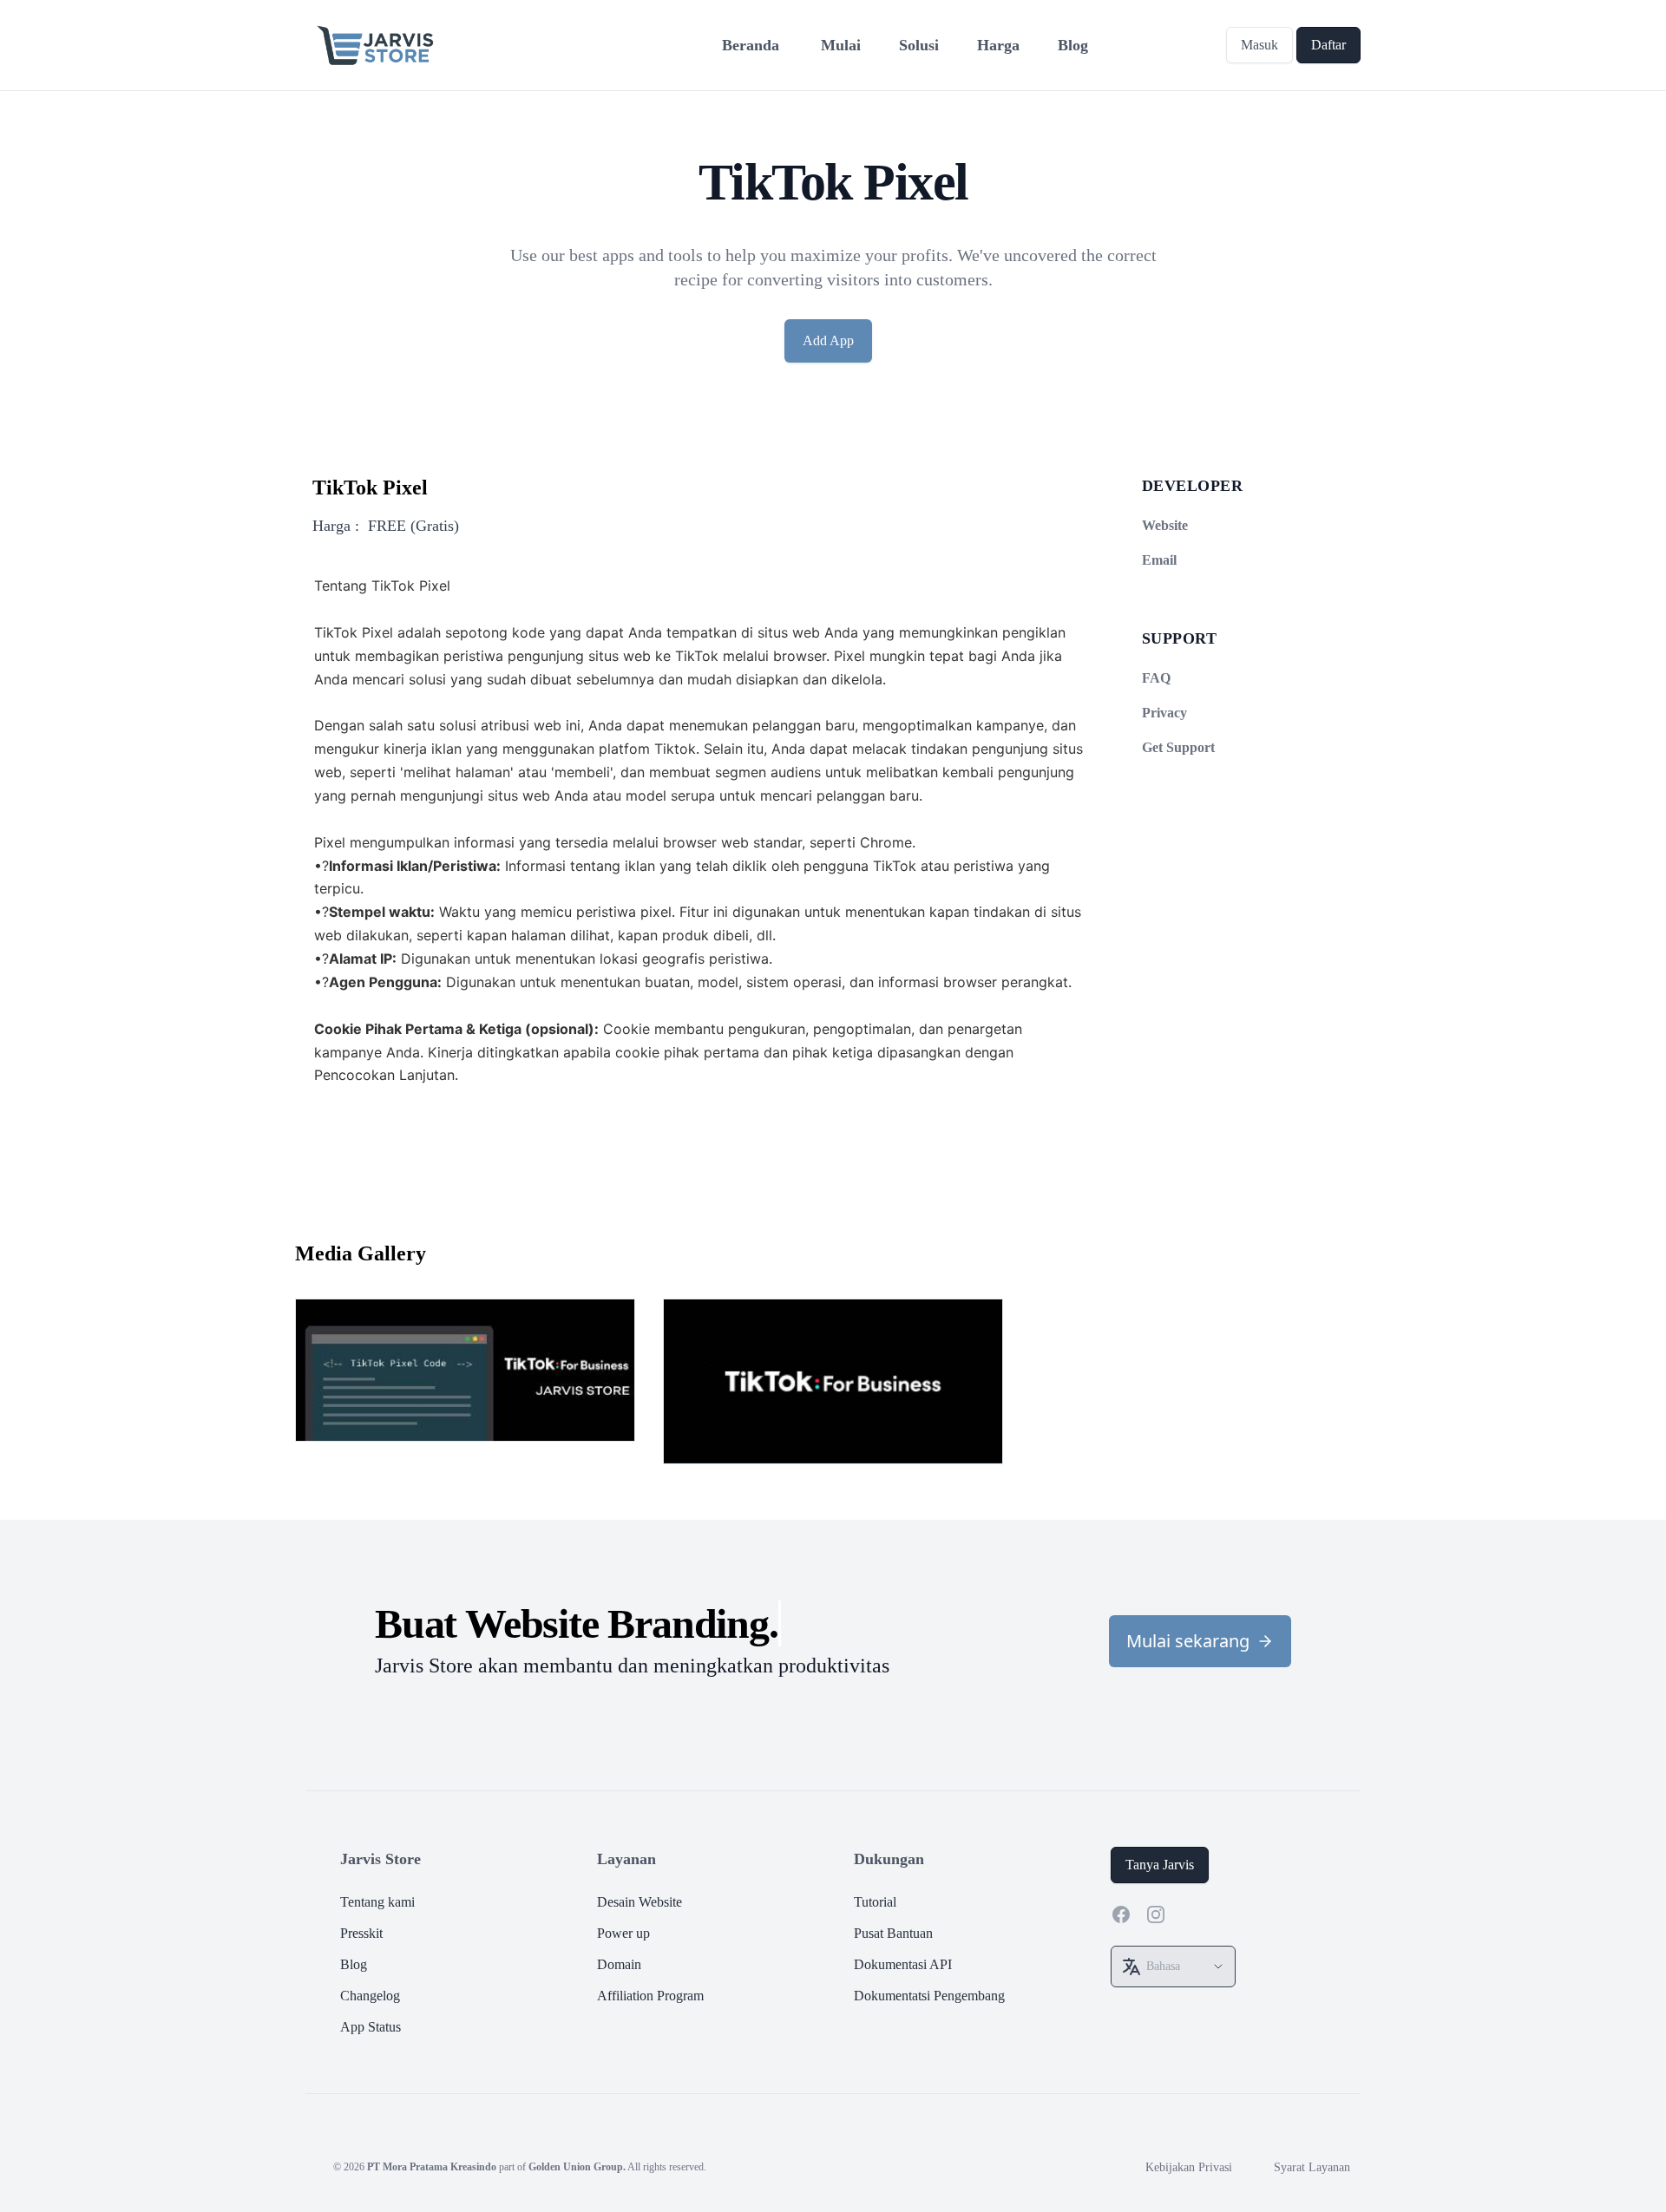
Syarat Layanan (1312, 2167)
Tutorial (875, 1902)
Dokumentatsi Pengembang (929, 1996)
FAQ (1156, 678)
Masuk (1259, 45)
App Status (371, 2027)
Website (1165, 525)
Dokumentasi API (903, 1964)
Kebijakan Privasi (1189, 2167)
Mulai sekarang (1188, 1641)
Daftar (1328, 45)
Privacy (1164, 713)
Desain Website (640, 1902)
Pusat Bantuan (893, 1933)
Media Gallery (361, 1253)
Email (1159, 560)
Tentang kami (377, 1902)
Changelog (370, 1996)
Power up (623, 1933)
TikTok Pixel (370, 488)
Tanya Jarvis (1160, 1865)
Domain (619, 1964)
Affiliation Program (650, 1996)
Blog (354, 1964)
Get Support (1178, 747)
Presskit (361, 1933)
